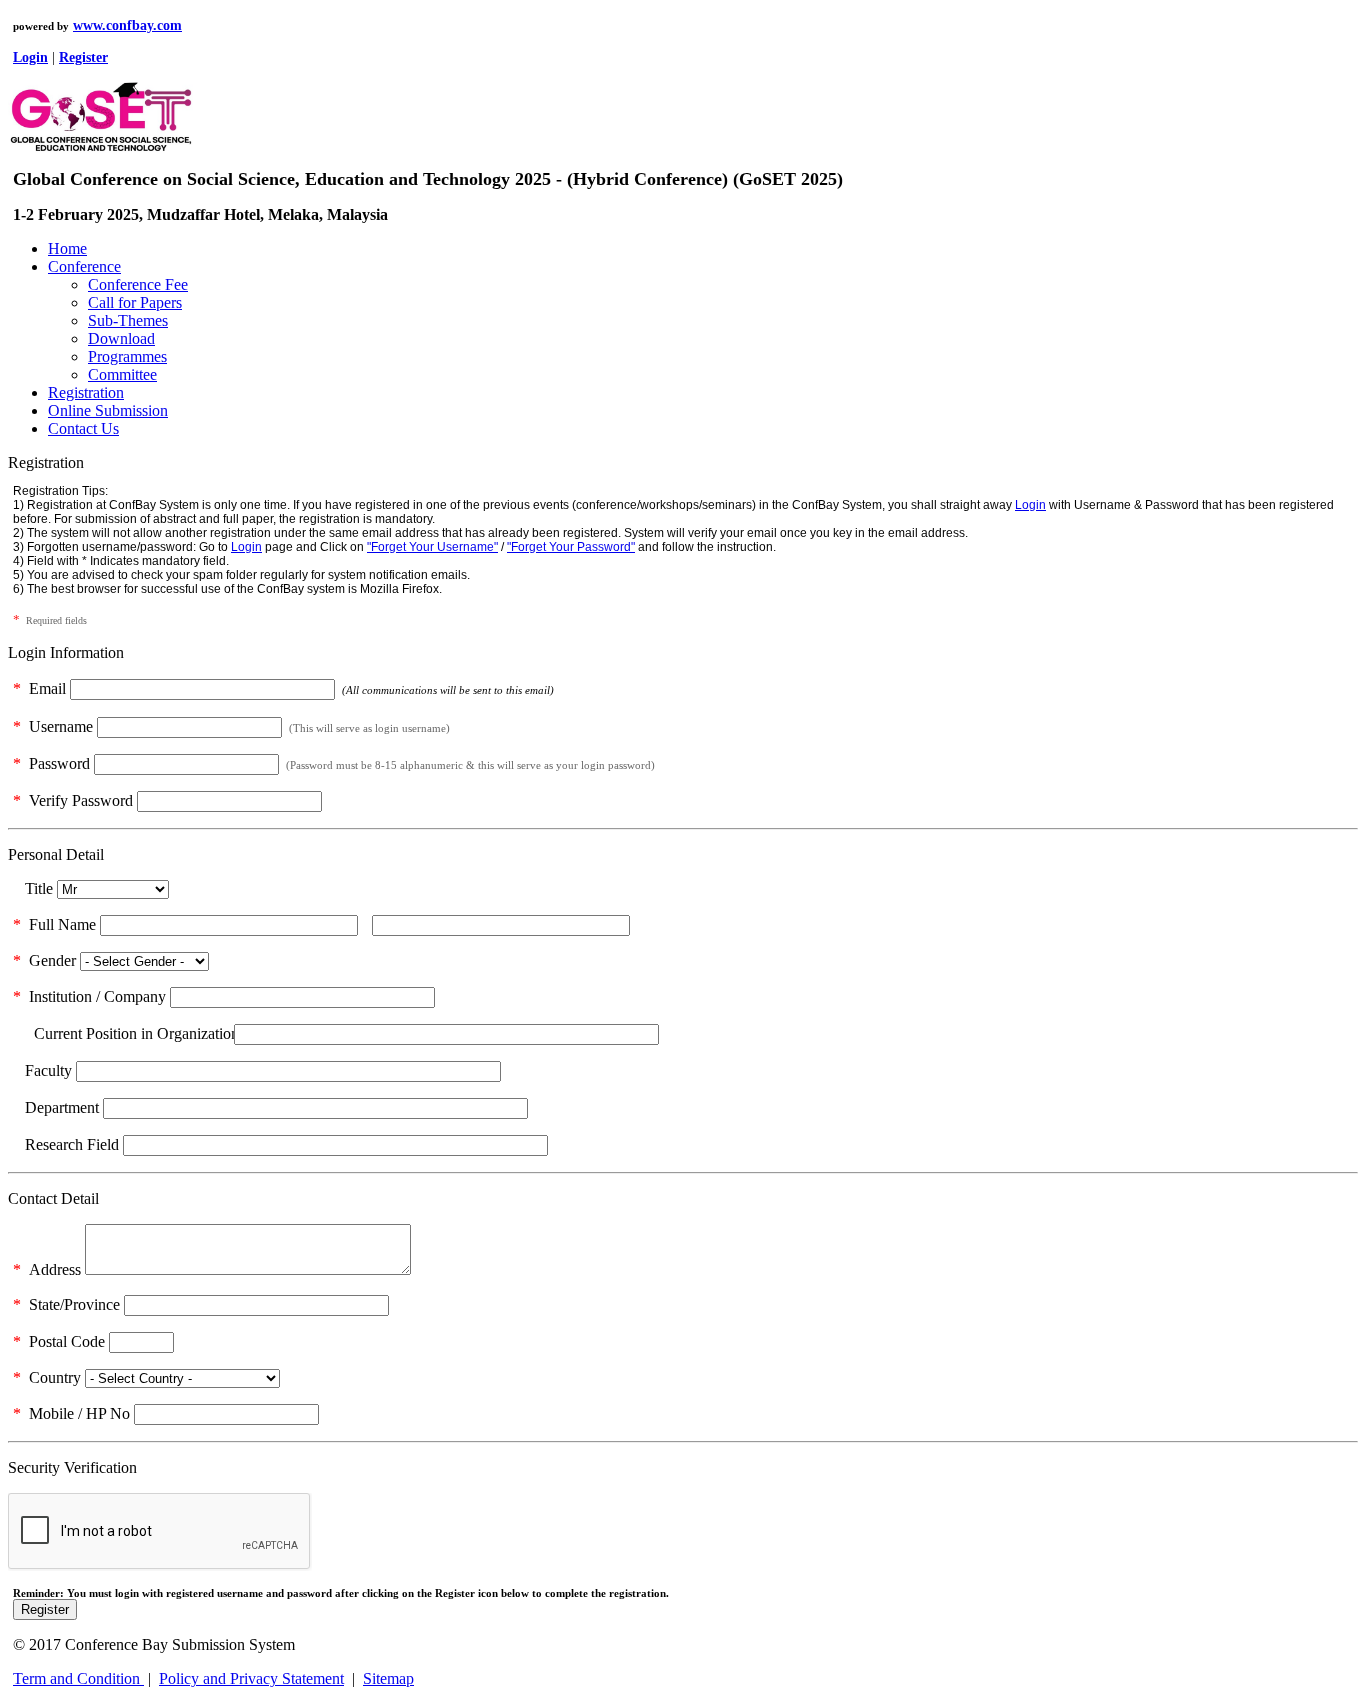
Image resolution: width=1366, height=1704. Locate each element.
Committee (122, 374)
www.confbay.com (127, 25)
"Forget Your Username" (432, 547)
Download (121, 338)
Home (67, 248)
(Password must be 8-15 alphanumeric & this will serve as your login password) (469, 765)
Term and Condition (78, 1678)
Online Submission (108, 410)
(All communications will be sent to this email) (446, 690)
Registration (86, 392)
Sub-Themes (128, 320)
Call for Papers (135, 302)
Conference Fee (138, 284)
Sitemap (388, 1678)
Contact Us (83, 428)
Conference (84, 266)
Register (45, 1609)
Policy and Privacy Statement (251, 1678)
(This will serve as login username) (368, 728)
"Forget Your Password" (571, 547)
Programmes (127, 356)
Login (1030, 505)
